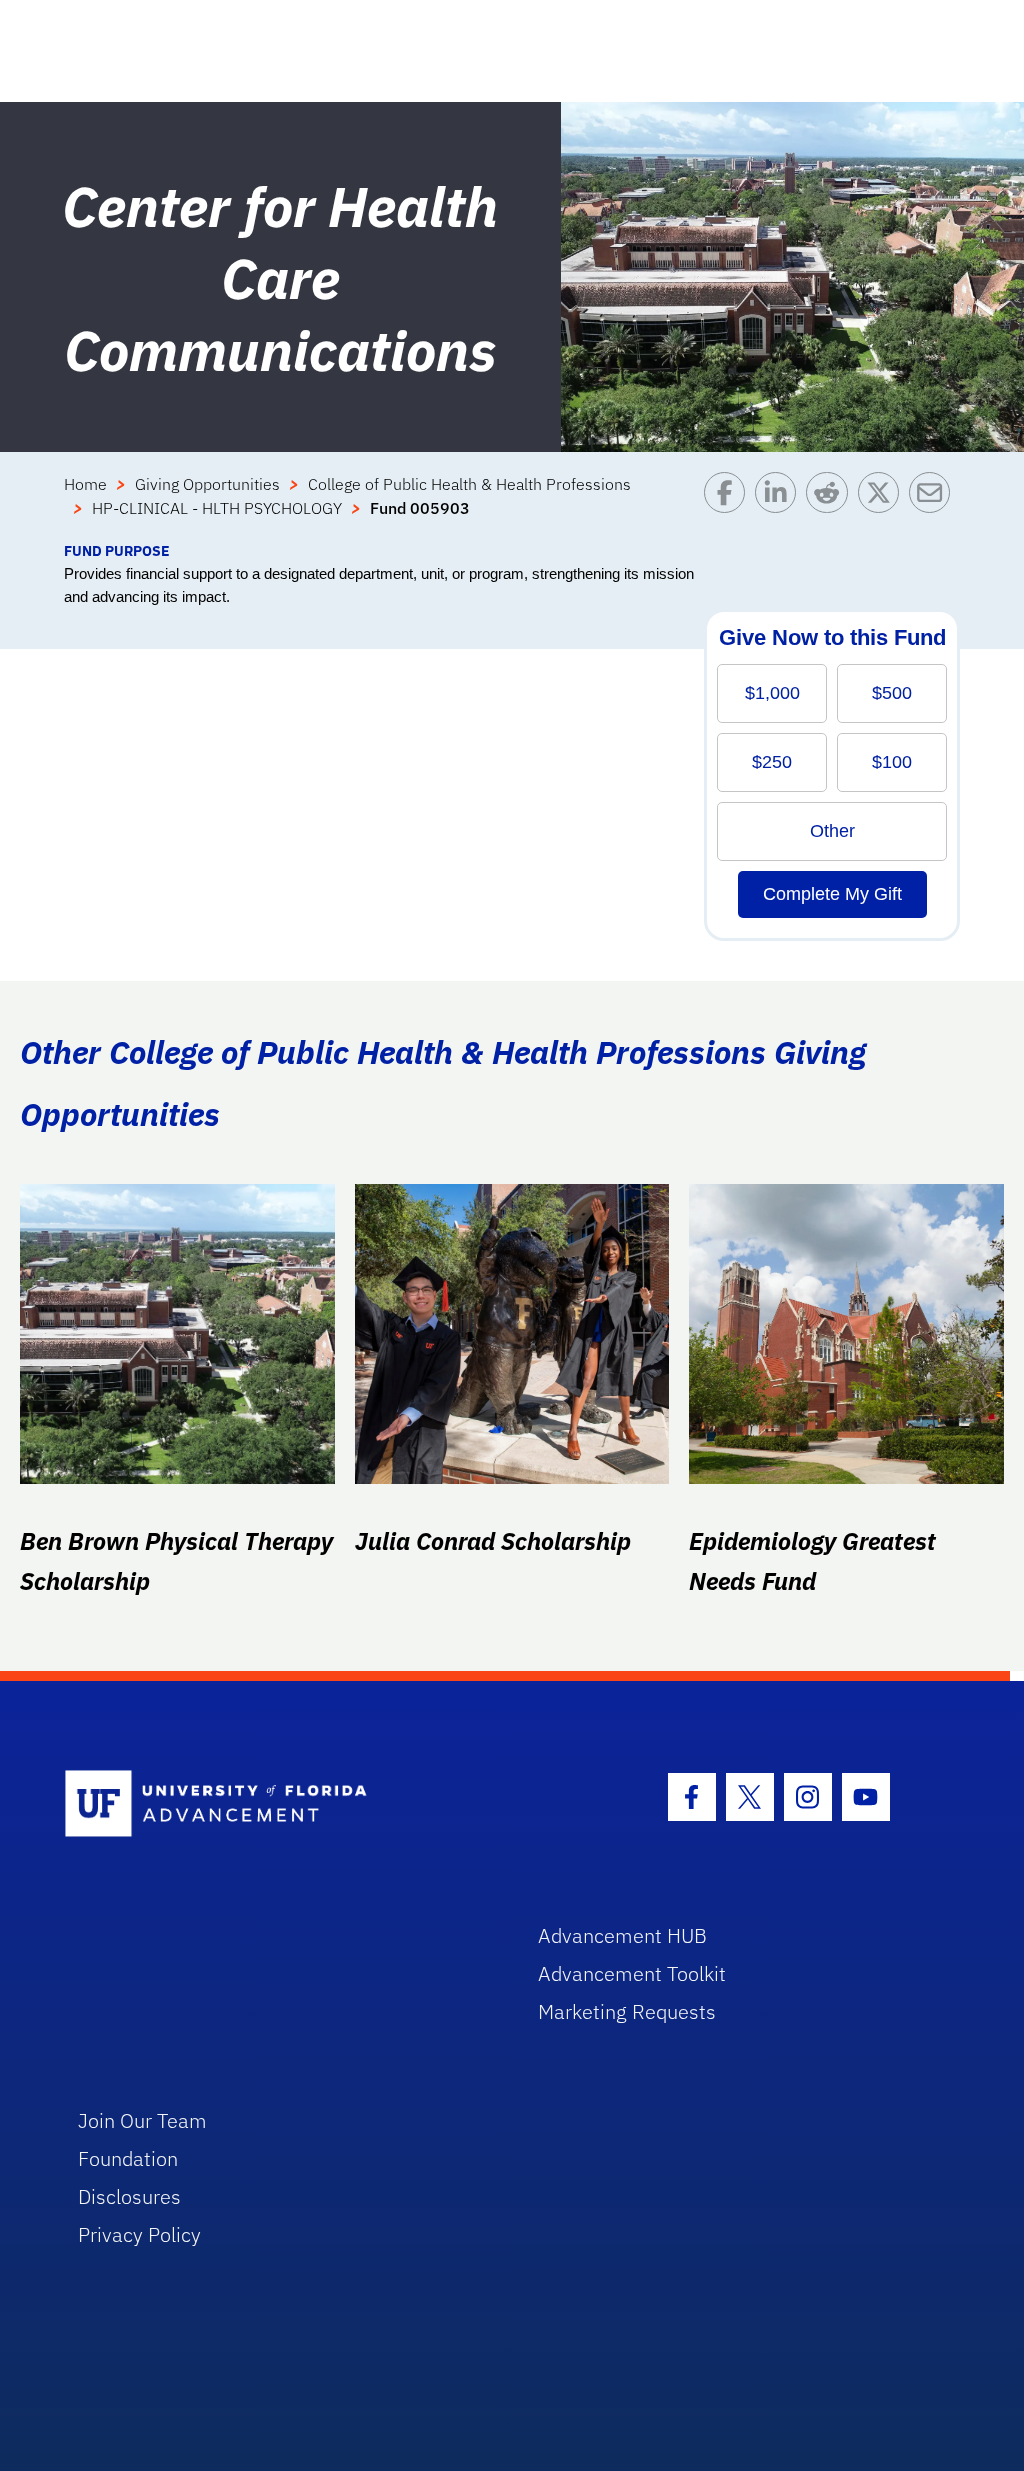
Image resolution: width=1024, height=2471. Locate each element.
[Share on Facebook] (729, 506)
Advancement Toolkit (632, 1973)
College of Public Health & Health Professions (469, 484)
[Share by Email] (934, 506)
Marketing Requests (627, 2011)
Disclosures (129, 2196)
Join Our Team (142, 2120)
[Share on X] (883, 506)
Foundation (128, 2158)
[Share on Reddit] (831, 506)
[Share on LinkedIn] (780, 506)
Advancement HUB (622, 1935)
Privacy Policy (139, 2234)
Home (85, 484)
